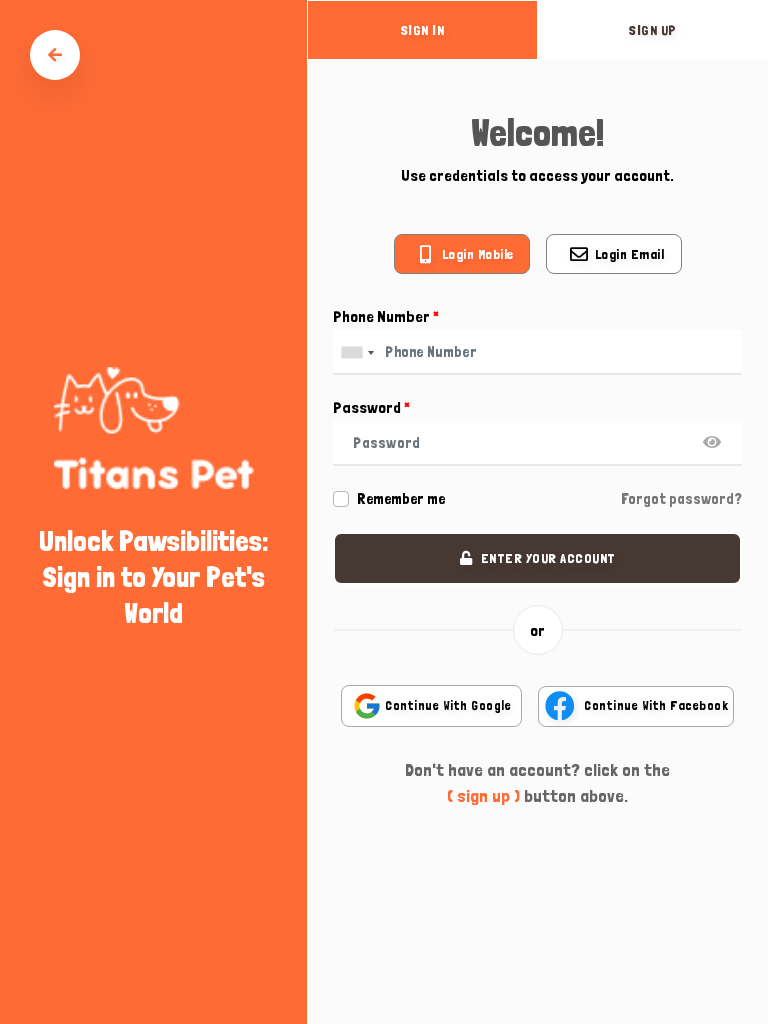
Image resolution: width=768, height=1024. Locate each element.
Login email (630, 254)
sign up (653, 30)
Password (371, 407)
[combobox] (357, 352)
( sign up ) (483, 795)
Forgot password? (681, 499)
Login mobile (478, 254)
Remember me (401, 499)
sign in (423, 30)
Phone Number (386, 316)
